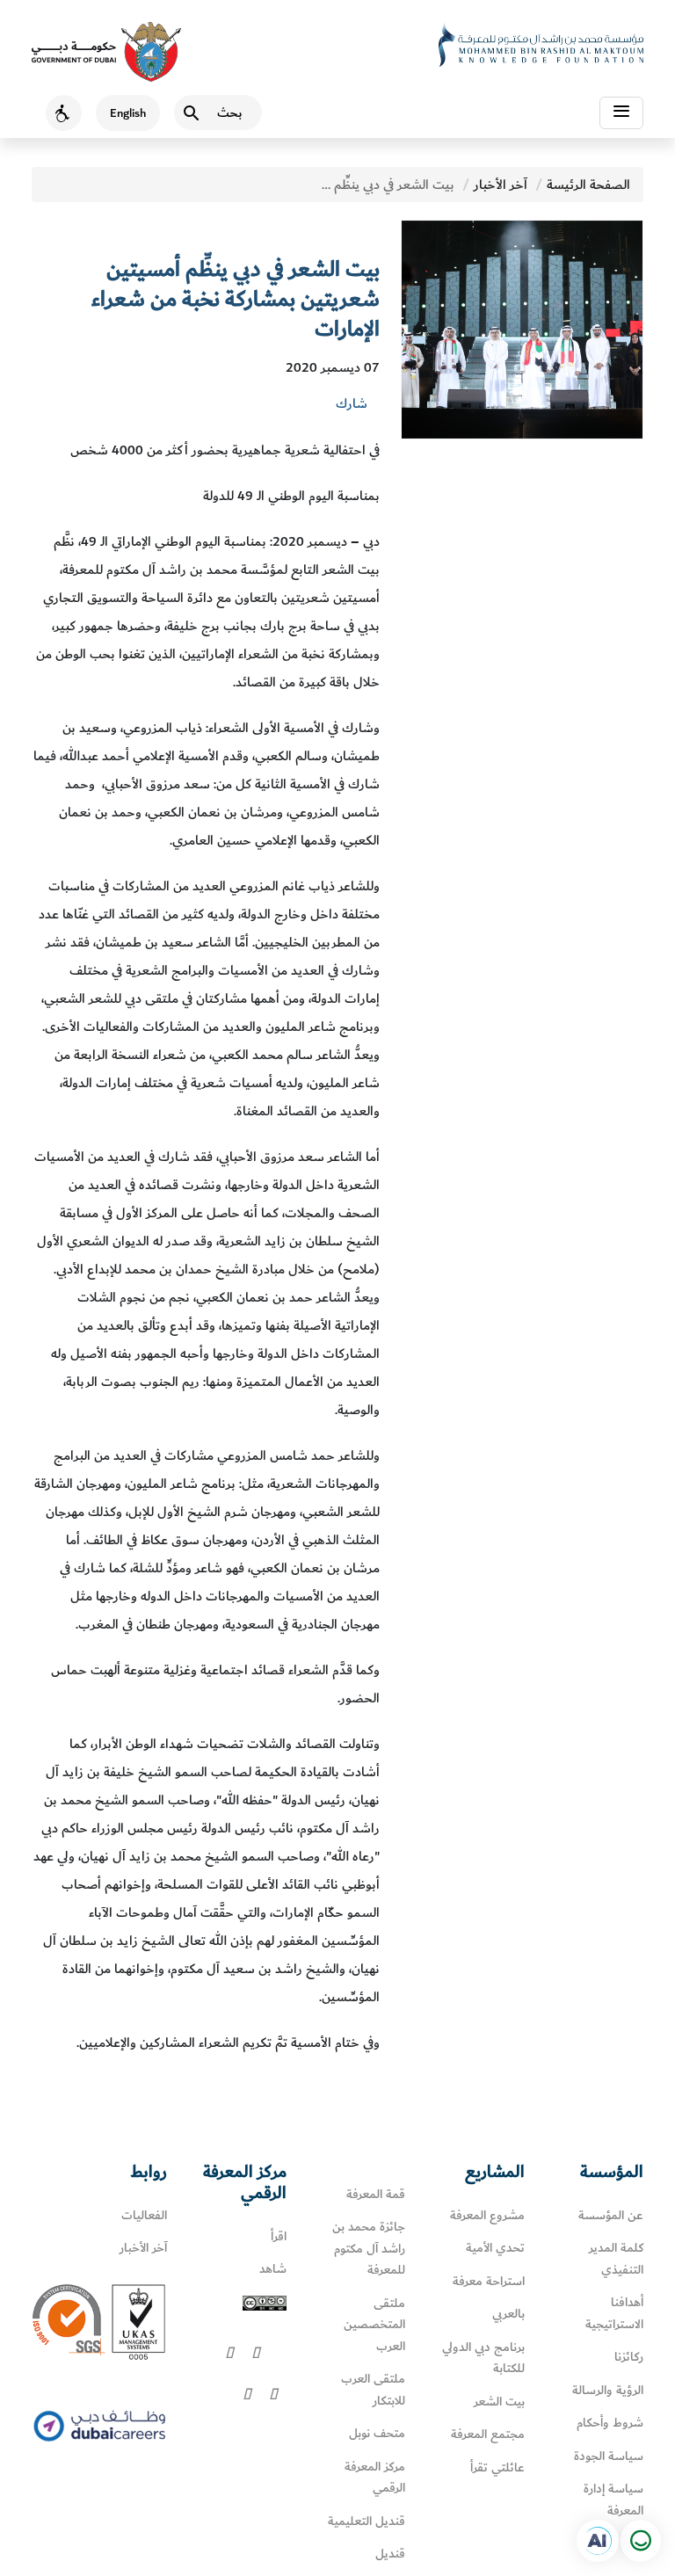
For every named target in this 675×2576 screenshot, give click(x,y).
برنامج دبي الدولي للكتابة (483, 2358)
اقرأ (279, 2236)
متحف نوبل (377, 2433)
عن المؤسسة (611, 2215)
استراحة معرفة (489, 2281)
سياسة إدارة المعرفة (613, 2500)
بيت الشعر (499, 2402)
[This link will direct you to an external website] (106, 52)
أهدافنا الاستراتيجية (614, 2313)
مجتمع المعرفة (488, 2434)
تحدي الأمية (495, 2248)
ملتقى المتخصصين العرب (374, 2325)
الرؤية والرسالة (608, 2390)
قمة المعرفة (376, 2194)
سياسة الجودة (609, 2456)
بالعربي (508, 2314)
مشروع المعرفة (487, 2215)
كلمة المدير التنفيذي (616, 2259)
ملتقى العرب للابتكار (373, 2390)
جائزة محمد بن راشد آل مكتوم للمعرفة (369, 2248)
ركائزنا (629, 2357)
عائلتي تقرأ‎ (497, 2467)
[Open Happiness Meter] (640, 2541)
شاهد (273, 2269)
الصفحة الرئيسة (588, 185)
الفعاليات (144, 2215)
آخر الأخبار (501, 185)
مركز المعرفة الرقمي (375, 2478)
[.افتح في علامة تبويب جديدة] (598, 2541)
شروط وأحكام (610, 2423)
